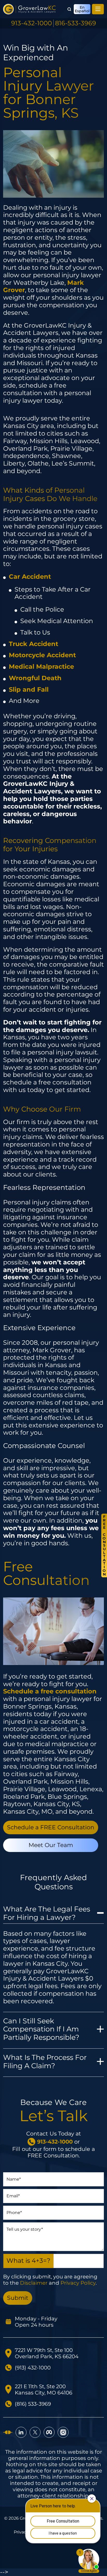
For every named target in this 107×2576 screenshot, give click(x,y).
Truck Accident (34, 644)
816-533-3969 (76, 23)
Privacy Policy (78, 2283)
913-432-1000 (32, 23)
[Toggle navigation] (98, 9)
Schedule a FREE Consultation (51, 1827)
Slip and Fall (29, 689)
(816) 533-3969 (33, 2404)
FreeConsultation (104, 1545)
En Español (82, 9)
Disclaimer (34, 2283)
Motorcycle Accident (42, 655)
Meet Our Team (51, 1845)
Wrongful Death (35, 678)
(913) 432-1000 (33, 2368)
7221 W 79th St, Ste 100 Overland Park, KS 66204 (47, 2353)
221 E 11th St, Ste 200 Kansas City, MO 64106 (44, 2390)
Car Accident (30, 577)
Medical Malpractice (41, 666)
